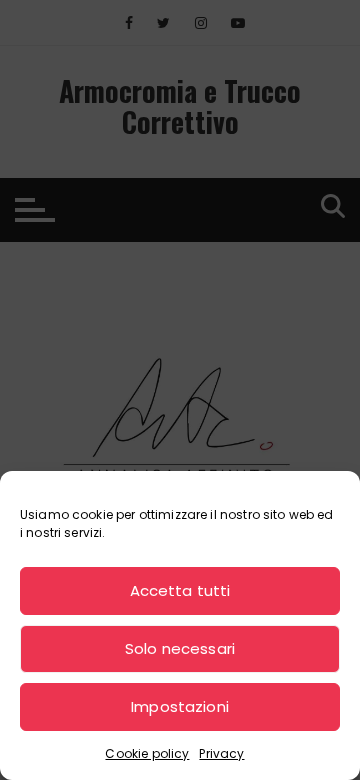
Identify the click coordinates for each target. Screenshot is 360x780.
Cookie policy (147, 753)
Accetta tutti (180, 590)
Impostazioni (180, 706)
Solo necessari (180, 648)
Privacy (221, 753)
